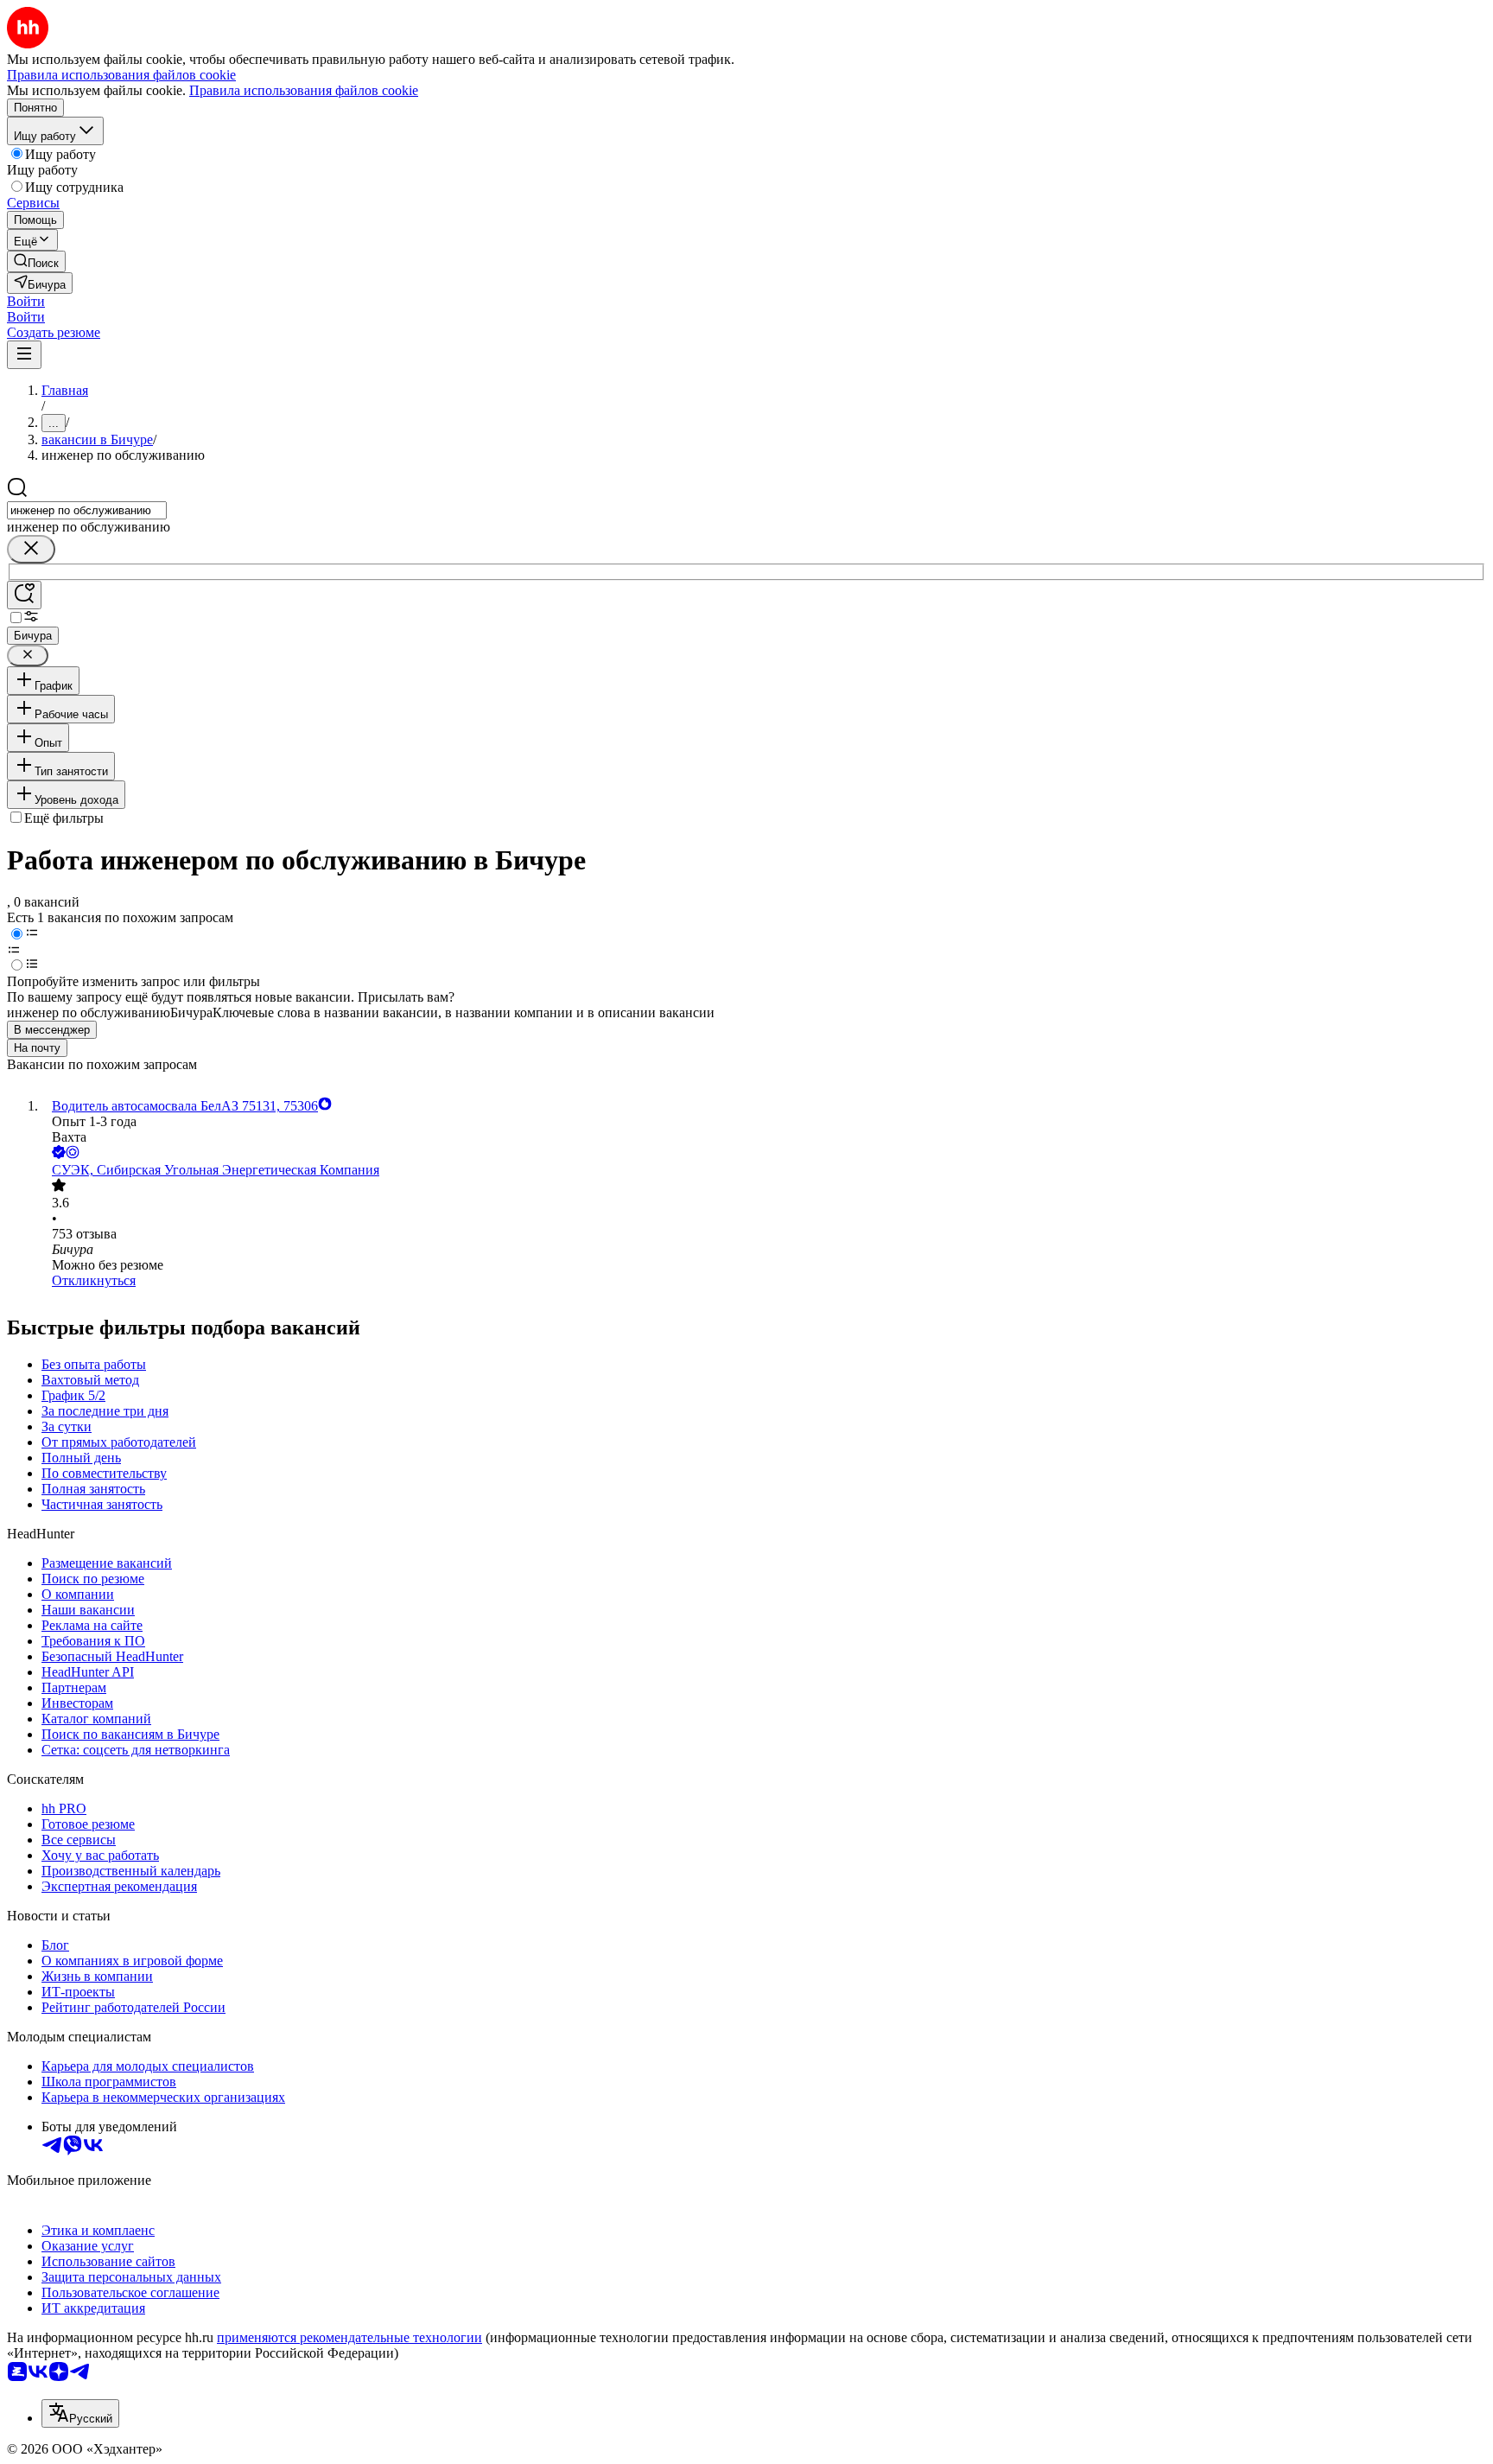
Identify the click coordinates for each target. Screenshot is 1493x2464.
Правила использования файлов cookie (304, 90)
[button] (26, 301)
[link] (36, 261)
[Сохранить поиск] (24, 595)
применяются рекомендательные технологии (349, 2337)
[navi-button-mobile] (24, 355)
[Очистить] (31, 549)
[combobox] (87, 510)
